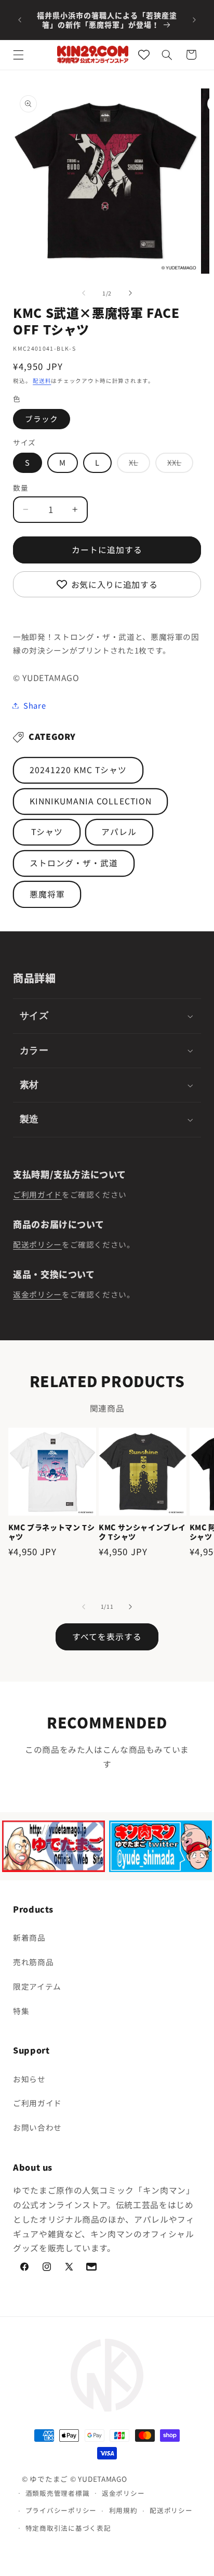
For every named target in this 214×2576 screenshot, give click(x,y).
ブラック (42, 419)
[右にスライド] (130, 293)
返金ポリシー (37, 1294)
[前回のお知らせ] (20, 20)
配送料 (42, 381)
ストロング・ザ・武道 (74, 863)
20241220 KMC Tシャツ (78, 770)
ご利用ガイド (37, 1194)
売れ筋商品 (33, 1962)
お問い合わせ (37, 2127)
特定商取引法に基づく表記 (68, 2528)
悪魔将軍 (47, 894)
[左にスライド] (84, 293)
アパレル (119, 832)
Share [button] (35, 705)
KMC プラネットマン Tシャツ (51, 1532)
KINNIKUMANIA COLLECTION (91, 801)
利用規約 (123, 2510)
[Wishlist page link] (144, 55)
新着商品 (29, 1937)
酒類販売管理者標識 (58, 2493)
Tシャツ (47, 832)
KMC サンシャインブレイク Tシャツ (142, 1532)
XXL (178, 465)
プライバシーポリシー (61, 2510)
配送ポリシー (37, 1244)
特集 (21, 2011)
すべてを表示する (107, 1637)
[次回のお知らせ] (194, 20)
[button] (19, 55)
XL (137, 465)
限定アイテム (37, 1986)
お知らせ (29, 2079)
